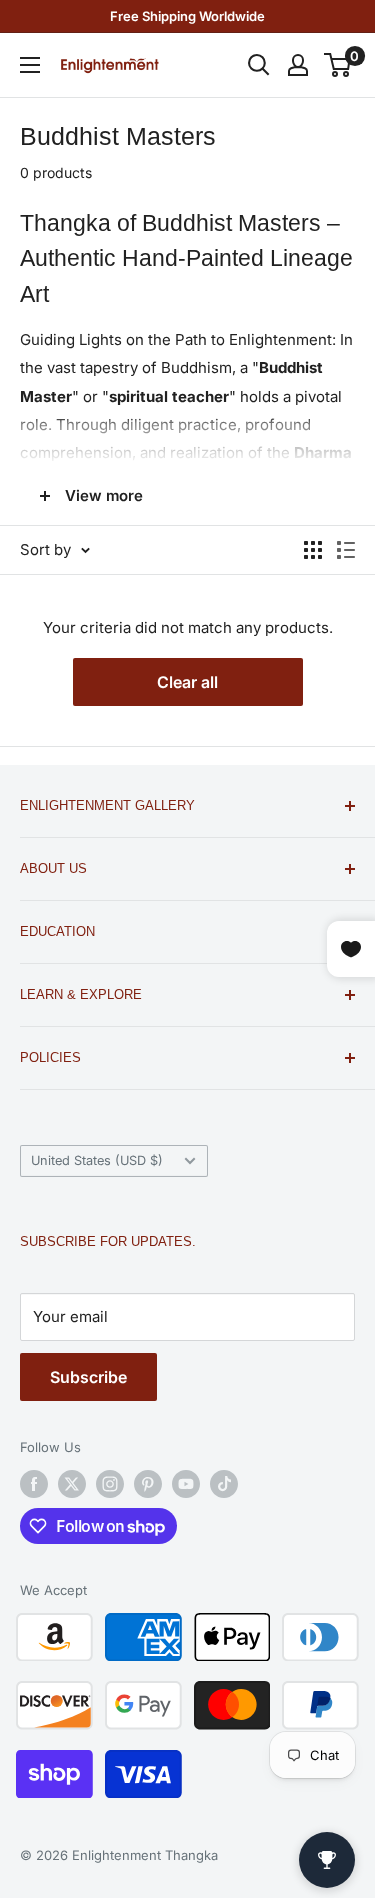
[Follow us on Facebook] (34, 1484)
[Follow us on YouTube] (186, 1484)
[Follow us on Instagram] (110, 1484)
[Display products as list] (346, 550)
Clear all (187, 682)
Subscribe (88, 1377)
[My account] (298, 65)
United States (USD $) (97, 1160)
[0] (338, 65)
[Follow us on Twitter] (72, 1484)
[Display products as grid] (313, 550)
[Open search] (259, 65)
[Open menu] (30, 65)
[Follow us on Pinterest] (148, 1484)
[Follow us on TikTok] (224, 1484)
